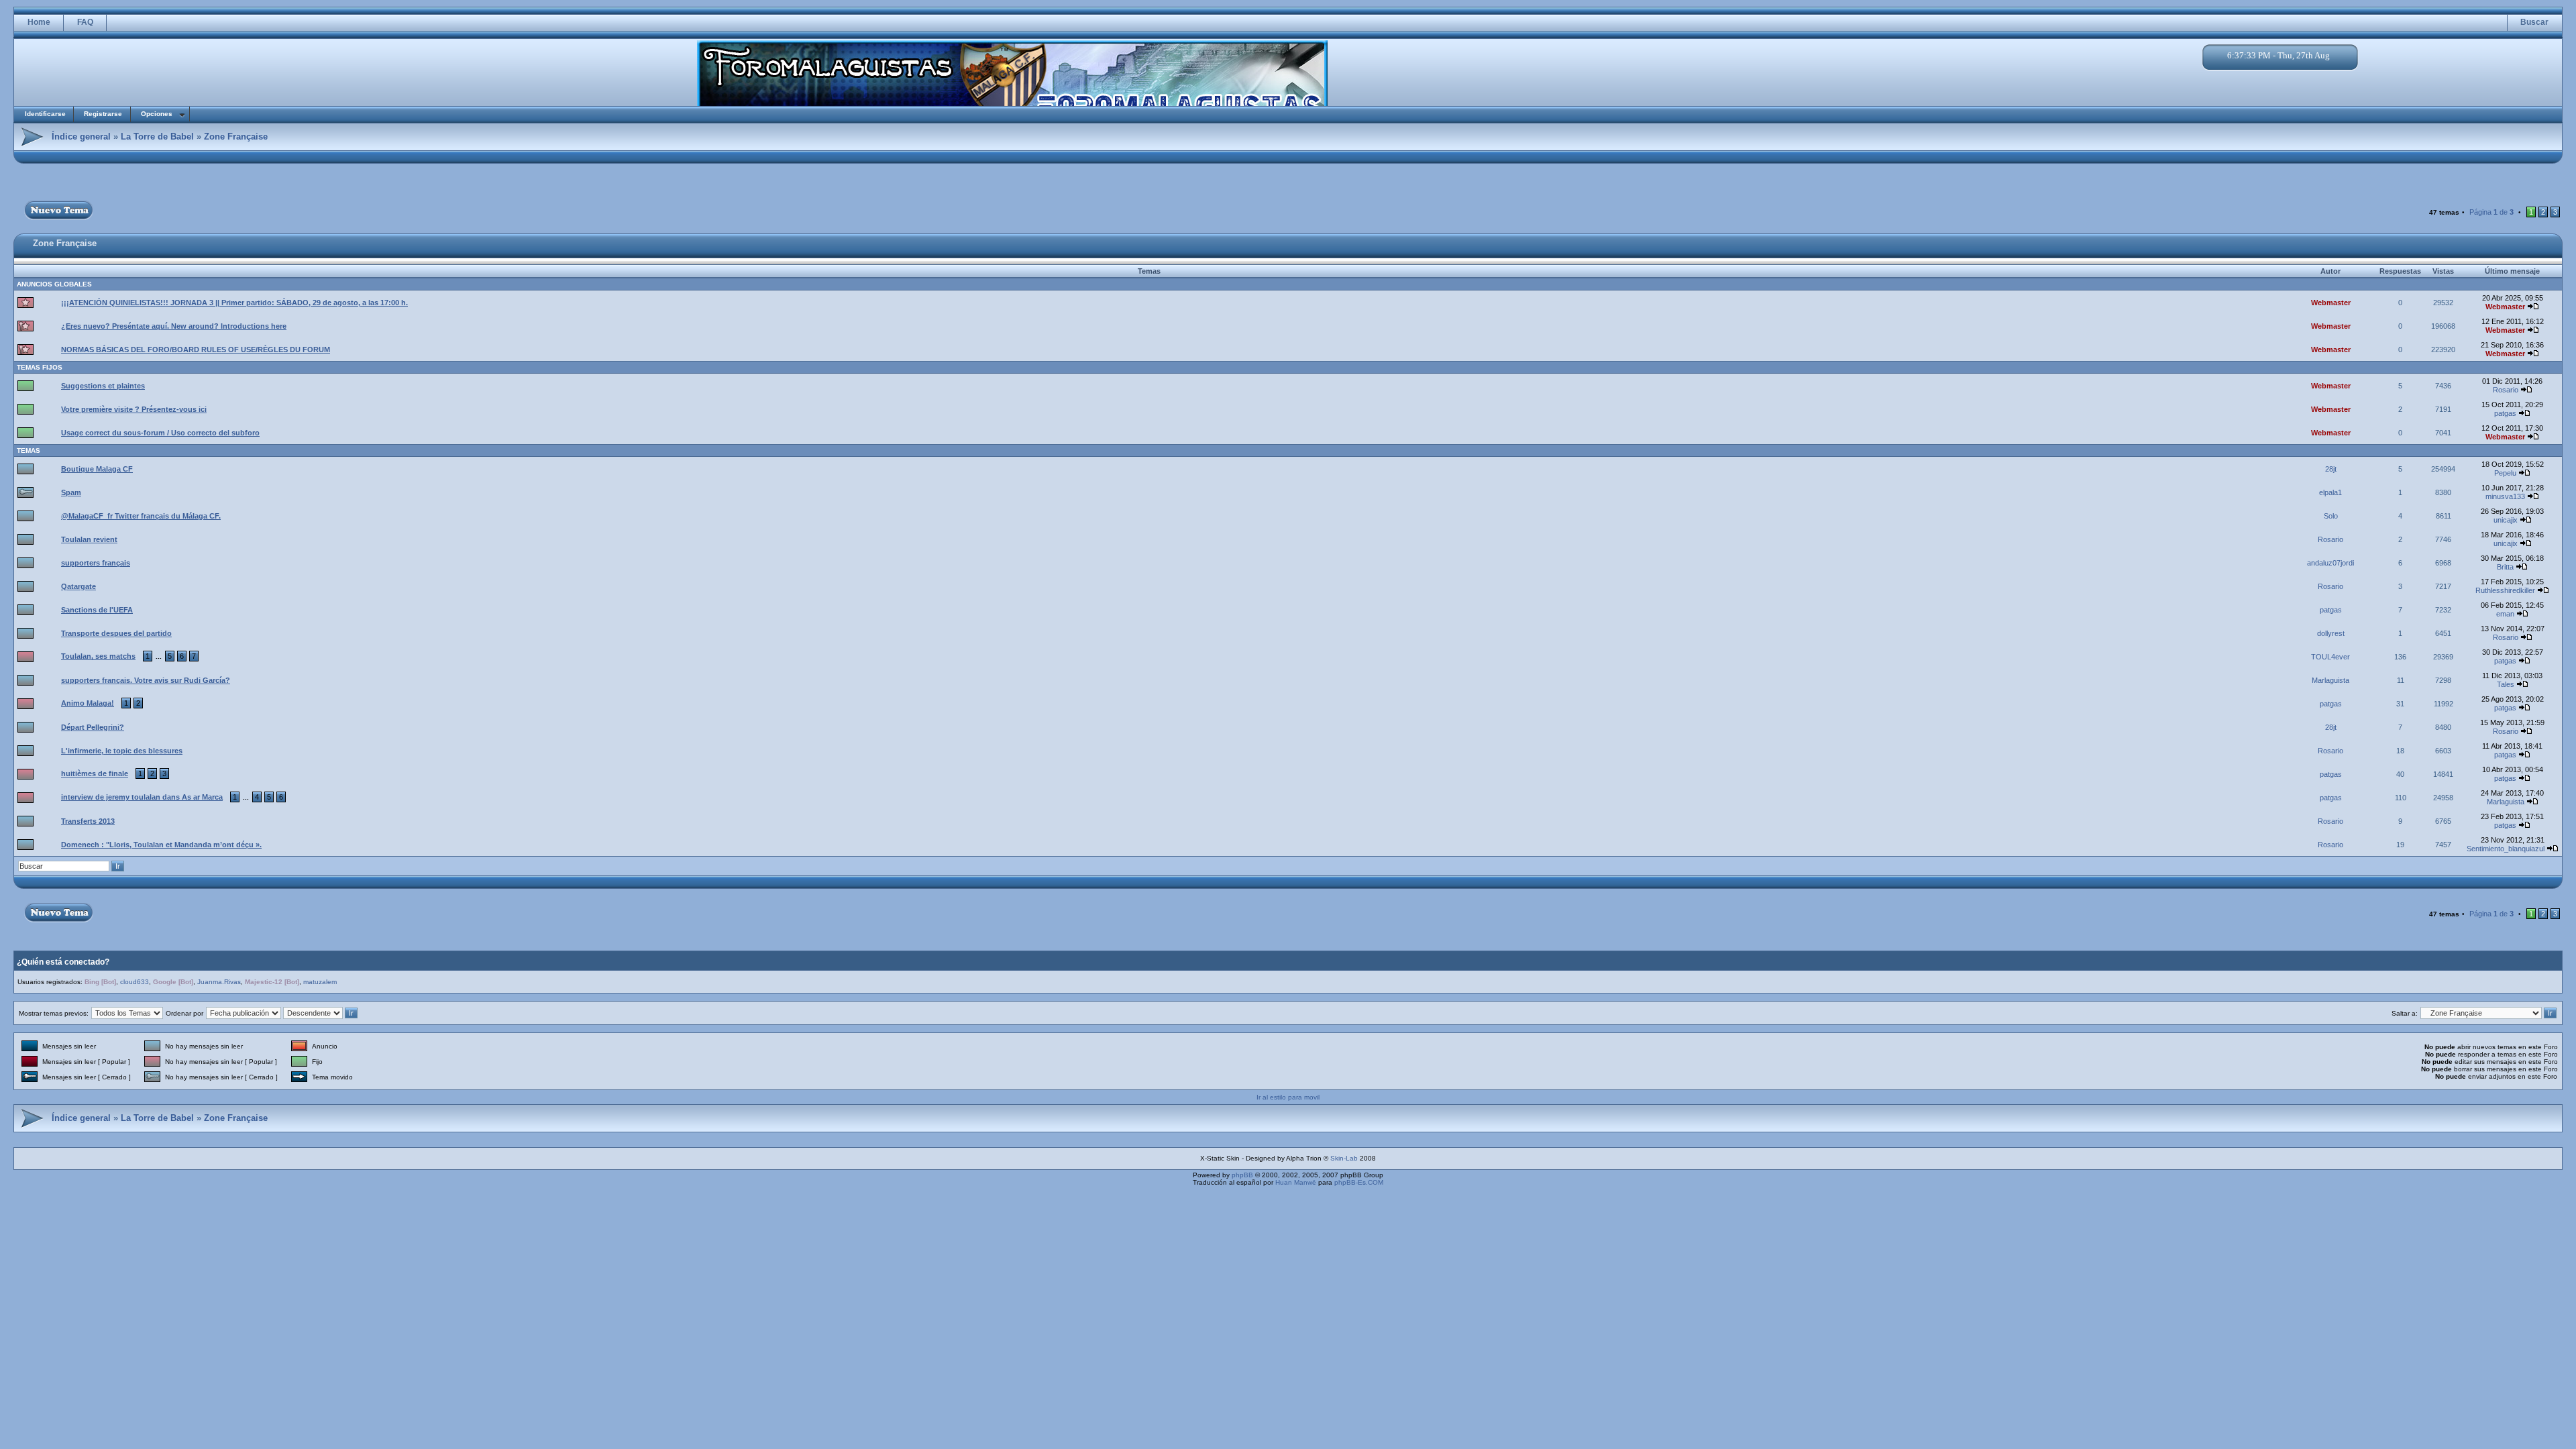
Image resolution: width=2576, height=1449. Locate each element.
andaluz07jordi (2330, 563)
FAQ (85, 22)
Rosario (2506, 390)
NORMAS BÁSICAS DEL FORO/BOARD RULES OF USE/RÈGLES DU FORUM (196, 350)
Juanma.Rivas (219, 982)
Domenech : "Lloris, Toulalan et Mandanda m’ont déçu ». (161, 845)
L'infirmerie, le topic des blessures (122, 751)
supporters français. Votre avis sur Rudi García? (146, 680)
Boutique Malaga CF (97, 469)
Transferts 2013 (88, 821)
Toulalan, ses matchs (98, 656)
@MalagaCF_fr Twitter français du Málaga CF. (141, 516)
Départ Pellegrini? (93, 727)
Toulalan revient (89, 539)
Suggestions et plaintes (103, 386)
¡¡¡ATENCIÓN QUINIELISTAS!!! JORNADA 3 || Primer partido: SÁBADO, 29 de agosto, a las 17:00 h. (234, 303)
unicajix (2506, 520)
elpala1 (2330, 492)
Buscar (2534, 22)
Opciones (157, 114)
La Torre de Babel (157, 137)
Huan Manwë (1296, 1182)
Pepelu (2505, 473)
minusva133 (2505, 496)
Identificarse (45, 114)
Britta (2505, 567)
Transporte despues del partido (116, 633)
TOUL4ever (2330, 657)
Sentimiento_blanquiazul (2506, 849)
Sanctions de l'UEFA (97, 610)
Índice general (81, 137)
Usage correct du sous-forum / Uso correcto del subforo (160, 433)
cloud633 (135, 982)
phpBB (1242, 1175)
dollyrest (2331, 633)
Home (39, 22)
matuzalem (320, 982)
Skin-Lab (1344, 1158)
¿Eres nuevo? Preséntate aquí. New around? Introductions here (174, 326)
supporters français (96, 563)
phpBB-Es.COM (1359, 1182)
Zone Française (236, 137)
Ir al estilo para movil (1288, 1097)
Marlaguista (2330, 680)
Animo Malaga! (88, 703)
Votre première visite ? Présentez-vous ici (134, 409)
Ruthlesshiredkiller (2505, 590)
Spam (71, 492)
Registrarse (103, 114)
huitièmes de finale (95, 773)
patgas (2505, 413)
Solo (2331, 516)
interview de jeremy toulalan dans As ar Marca (142, 797)
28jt (2331, 469)
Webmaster (2331, 303)
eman (2505, 614)
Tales (2506, 684)
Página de (2491, 212)
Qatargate (78, 586)
